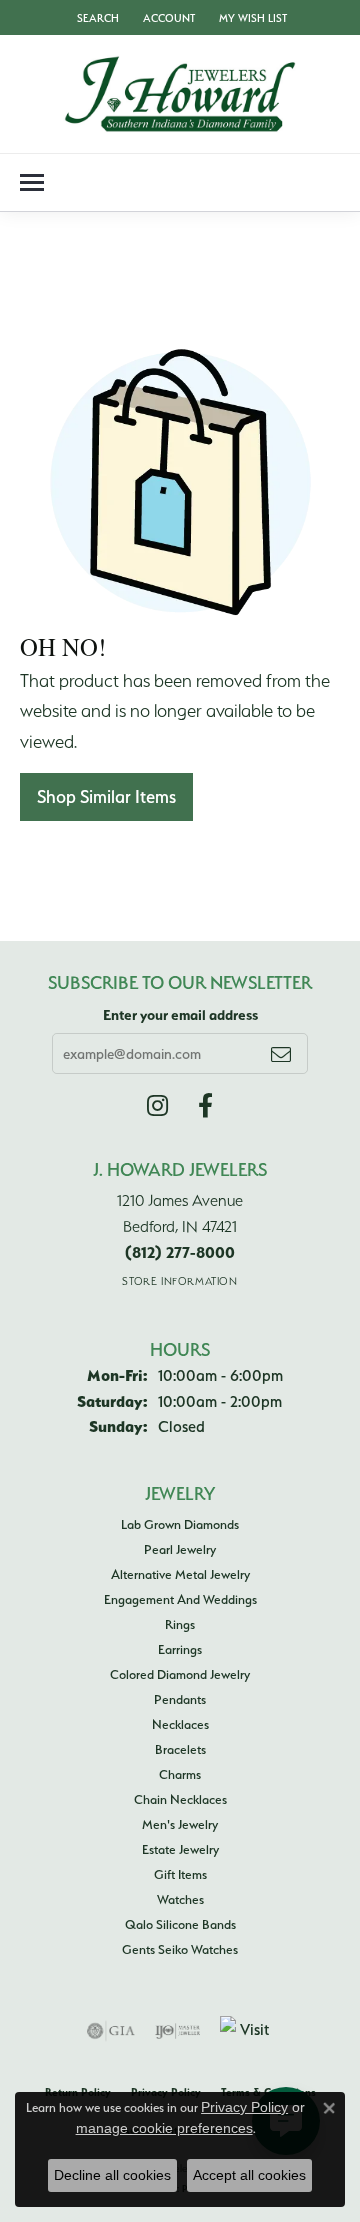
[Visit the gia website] (111, 2031)
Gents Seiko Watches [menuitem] (180, 1949)
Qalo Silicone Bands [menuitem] (180, 1924)
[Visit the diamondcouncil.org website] (247, 2031)
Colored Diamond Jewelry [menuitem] (180, 1674)
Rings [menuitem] (180, 1624)
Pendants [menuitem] (180, 1699)
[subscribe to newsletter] (281, 1053)
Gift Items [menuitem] (180, 1874)
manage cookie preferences (164, 2128)
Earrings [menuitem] (180, 1649)
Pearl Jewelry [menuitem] (180, 1549)
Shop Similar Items (106, 796)
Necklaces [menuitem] (180, 1724)
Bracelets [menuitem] (180, 1749)
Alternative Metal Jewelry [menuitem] (180, 1574)
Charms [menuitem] (180, 1774)
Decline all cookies (112, 2175)
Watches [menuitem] (180, 1899)
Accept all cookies (249, 2175)
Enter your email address (180, 1015)
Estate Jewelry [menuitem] (180, 1849)
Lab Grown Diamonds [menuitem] (180, 1524)
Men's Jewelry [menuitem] (180, 1824)
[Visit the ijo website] (177, 2031)
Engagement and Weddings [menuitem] (180, 1599)
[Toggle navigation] (32, 182)
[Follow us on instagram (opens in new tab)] (157, 1106)
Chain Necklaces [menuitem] (180, 1799)
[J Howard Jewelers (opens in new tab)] (205, 1106)
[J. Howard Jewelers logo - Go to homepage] (180, 94)
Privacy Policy (244, 2107)
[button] (96, 17)
